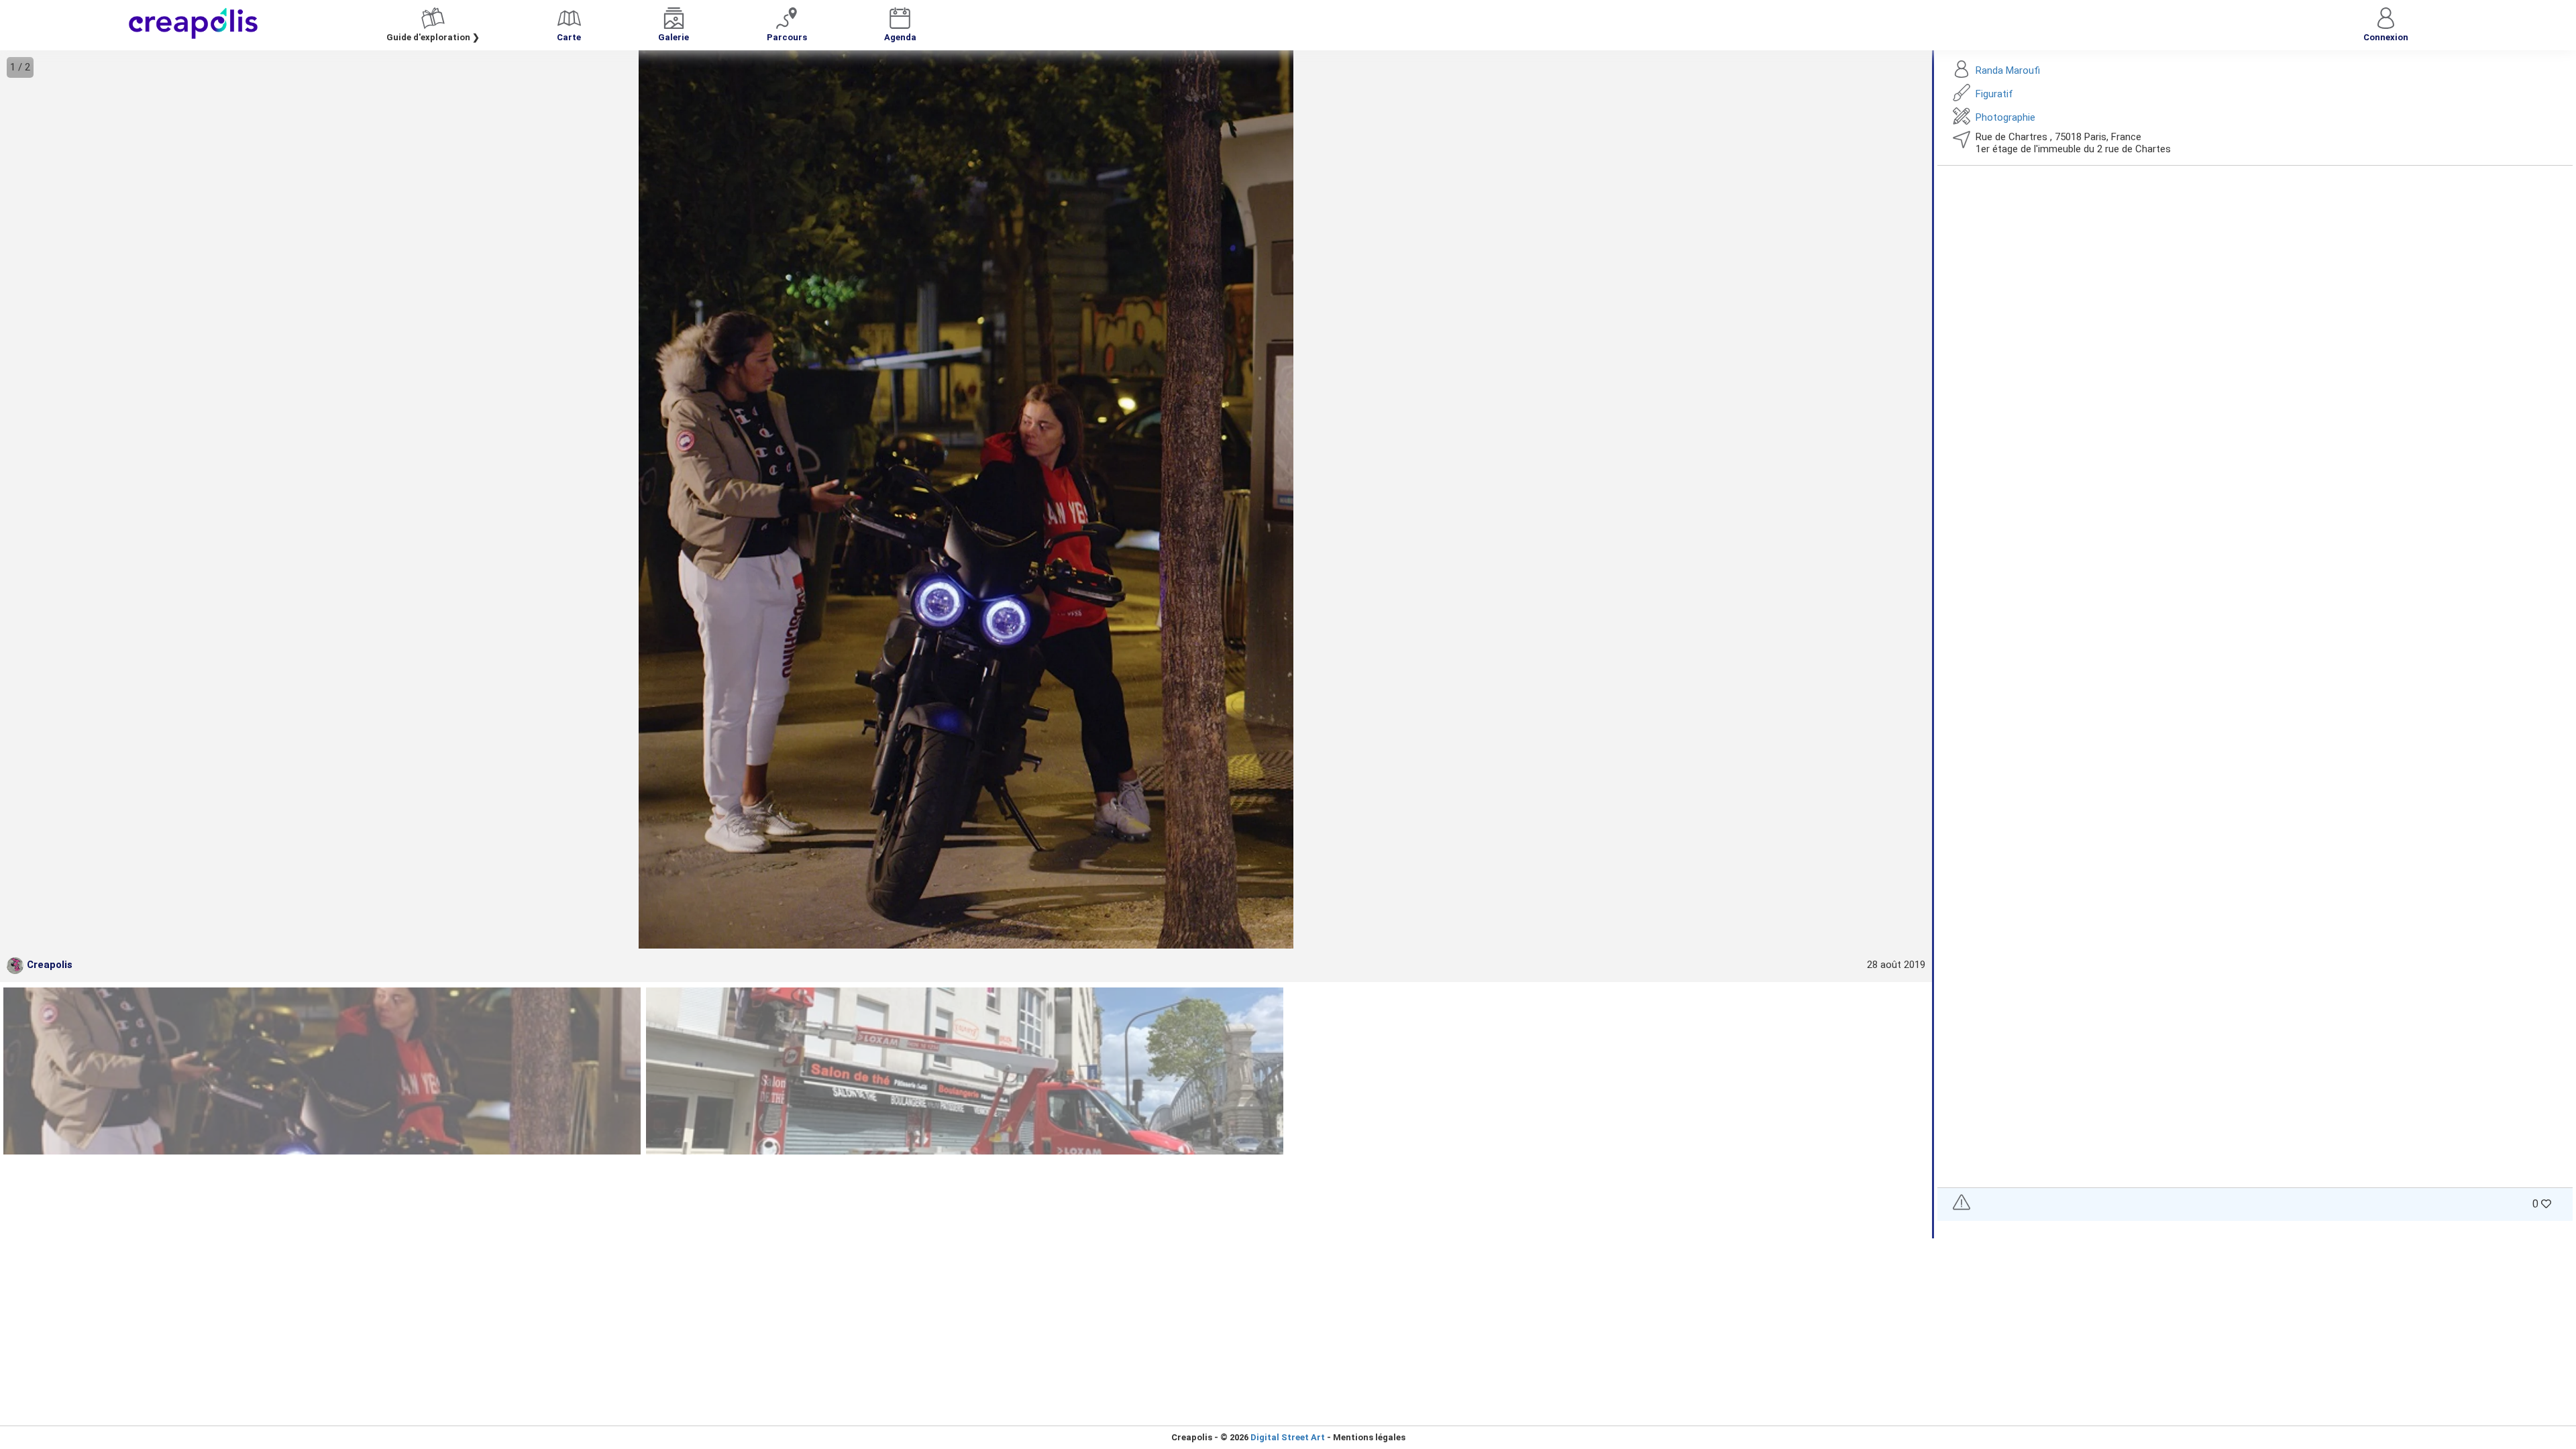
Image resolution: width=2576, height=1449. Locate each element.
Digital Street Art (1288, 1437)
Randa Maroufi (2008, 70)
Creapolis (50, 965)
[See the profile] (15, 966)
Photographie (2005, 117)
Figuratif (1994, 94)
